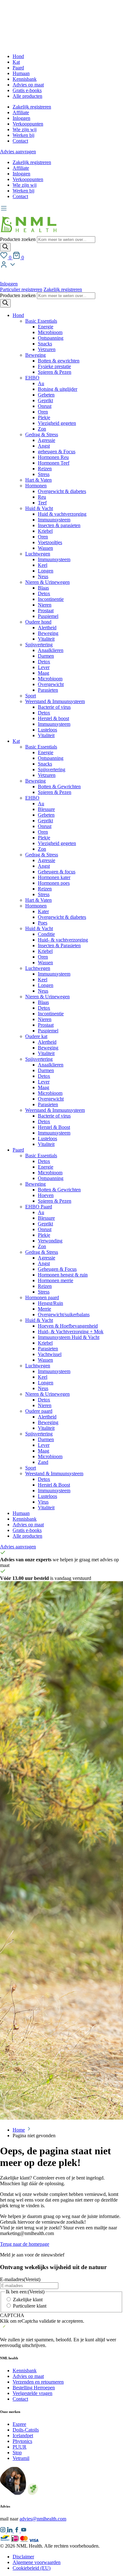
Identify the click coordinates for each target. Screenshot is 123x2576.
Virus (43, 1502)
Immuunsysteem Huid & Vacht (69, 1337)
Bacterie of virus (54, 707)
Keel (43, 565)
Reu (42, 497)
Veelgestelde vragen (32, 2393)
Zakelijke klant (28, 2300)
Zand (43, 1462)
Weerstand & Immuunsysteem (55, 701)
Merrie (44, 1309)
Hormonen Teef (54, 463)
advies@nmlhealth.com (43, 2519)
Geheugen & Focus (57, 1269)
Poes (43, 923)
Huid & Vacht (39, 508)
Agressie (47, 440)
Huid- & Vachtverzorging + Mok (71, 1332)
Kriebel (45, 531)
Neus (43, 576)
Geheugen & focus (57, 872)
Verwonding (50, 1241)
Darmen (46, 656)
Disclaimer (23, 2557)
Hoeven (46, 1195)
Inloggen (21, 118)
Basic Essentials (41, 321)
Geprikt (45, 400)
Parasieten (48, 690)
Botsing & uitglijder (58, 389)
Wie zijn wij (25, 129)
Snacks (45, 344)
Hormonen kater (54, 877)
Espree (19, 2424)
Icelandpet (23, 2435)
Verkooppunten (28, 124)
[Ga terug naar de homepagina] (28, 233)
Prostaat (46, 610)
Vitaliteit (46, 639)
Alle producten (27, 96)
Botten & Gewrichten (59, 786)
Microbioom (50, 332)
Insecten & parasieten (59, 525)
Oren (43, 412)
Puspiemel (48, 616)
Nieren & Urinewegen (47, 582)
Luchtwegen (38, 554)
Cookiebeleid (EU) (32, 2568)
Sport (31, 696)
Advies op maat (28, 85)
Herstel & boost (53, 718)
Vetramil (21, 2458)
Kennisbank (25, 79)
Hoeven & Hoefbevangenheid (68, 1326)
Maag (44, 673)
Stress (44, 474)
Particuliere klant (30, 2306)
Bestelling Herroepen (34, 2388)
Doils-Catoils (26, 2430)
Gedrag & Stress (42, 434)
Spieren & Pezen (55, 372)
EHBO (32, 378)
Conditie (46, 934)
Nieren (45, 605)
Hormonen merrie (56, 1280)
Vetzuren (47, 349)
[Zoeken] (5, 247)
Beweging (35, 355)
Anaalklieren (51, 650)
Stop (17, 2453)
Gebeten (46, 395)
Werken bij (23, 135)
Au (41, 383)
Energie (46, 327)
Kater (43, 911)
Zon (42, 429)
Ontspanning (51, 338)
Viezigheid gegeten (57, 423)
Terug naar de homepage (25, 2244)
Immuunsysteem (54, 520)
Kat (16, 62)
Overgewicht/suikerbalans (64, 1314)
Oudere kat (36, 1036)
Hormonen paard (42, 1297)
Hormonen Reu (53, 457)
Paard (18, 68)
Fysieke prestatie (54, 366)
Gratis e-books (27, 90)
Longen (46, 571)
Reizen (45, 469)
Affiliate (21, 112)
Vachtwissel (50, 1354)
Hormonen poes (54, 883)
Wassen (45, 548)
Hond (18, 56)
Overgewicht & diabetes (62, 491)
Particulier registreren (21, 289)
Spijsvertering (39, 645)
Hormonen (36, 486)
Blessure (46, 809)
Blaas (43, 588)
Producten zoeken (18, 239)
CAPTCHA (12, 2315)
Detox (44, 593)
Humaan (21, 73)
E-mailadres (20, 2279)
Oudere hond (38, 622)
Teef (42, 503)
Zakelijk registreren (32, 107)
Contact (20, 141)
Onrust (45, 406)
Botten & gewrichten (59, 361)
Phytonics (22, 2441)
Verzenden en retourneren (38, 2382)
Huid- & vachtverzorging (63, 940)
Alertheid (47, 628)
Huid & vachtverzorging (62, 514)
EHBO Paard (39, 1207)
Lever (44, 667)
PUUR (20, 2447)
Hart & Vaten (38, 480)
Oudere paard (39, 1411)
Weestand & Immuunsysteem (54, 1473)
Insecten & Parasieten (59, 945)
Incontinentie (51, 599)
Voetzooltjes (50, 542)
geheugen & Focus (57, 452)
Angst (44, 446)
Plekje (44, 417)
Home (19, 2130)
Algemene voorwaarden (37, 2562)
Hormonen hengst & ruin (63, 1275)
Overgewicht (51, 684)
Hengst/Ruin (50, 1303)
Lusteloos (47, 730)
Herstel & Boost (54, 1127)
